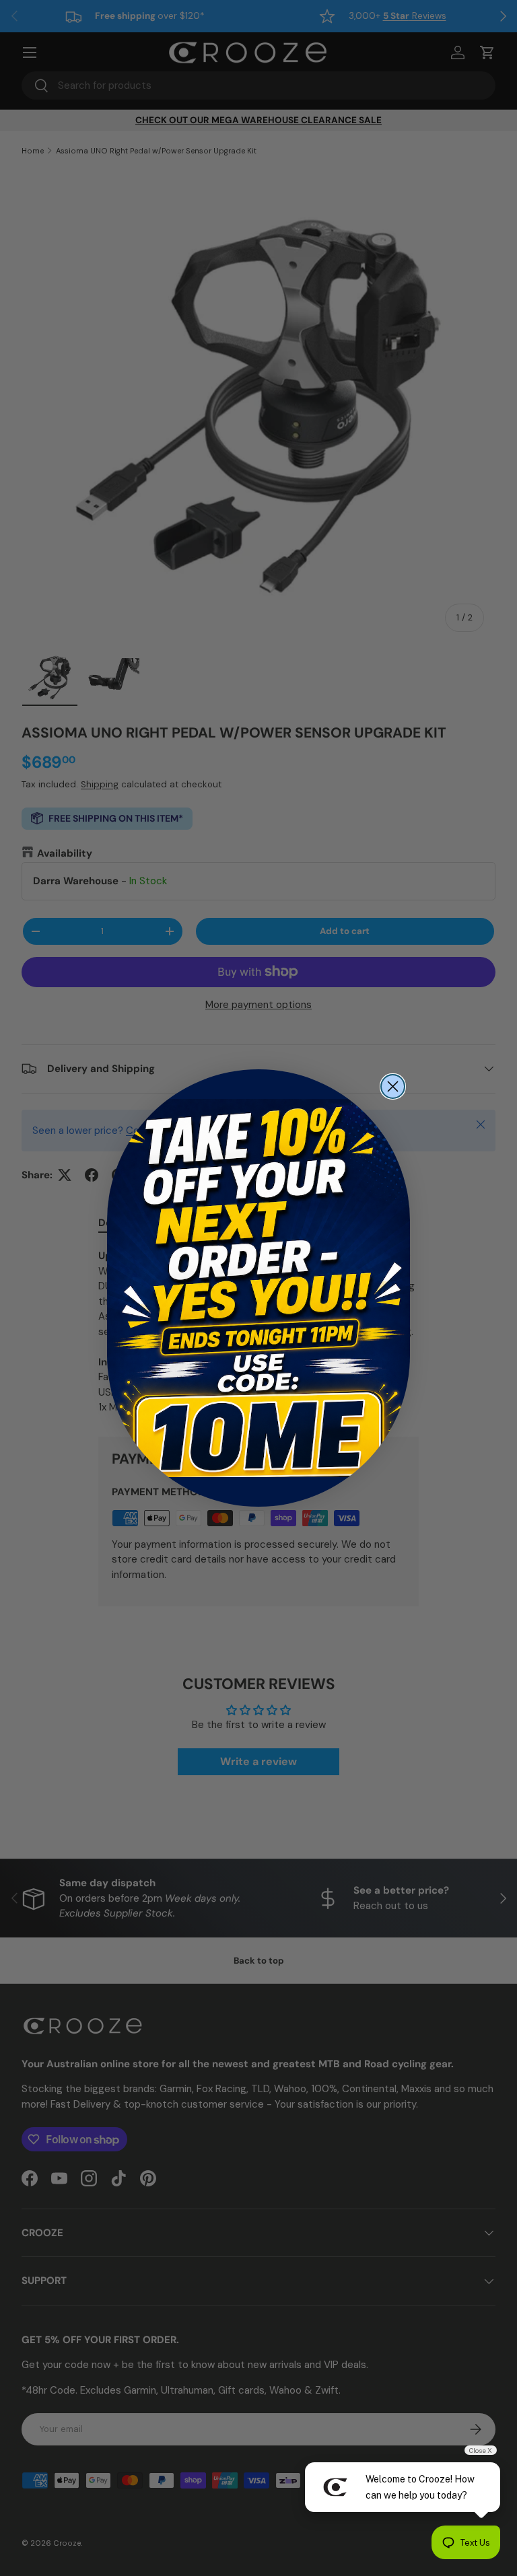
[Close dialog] (393, 1086)
